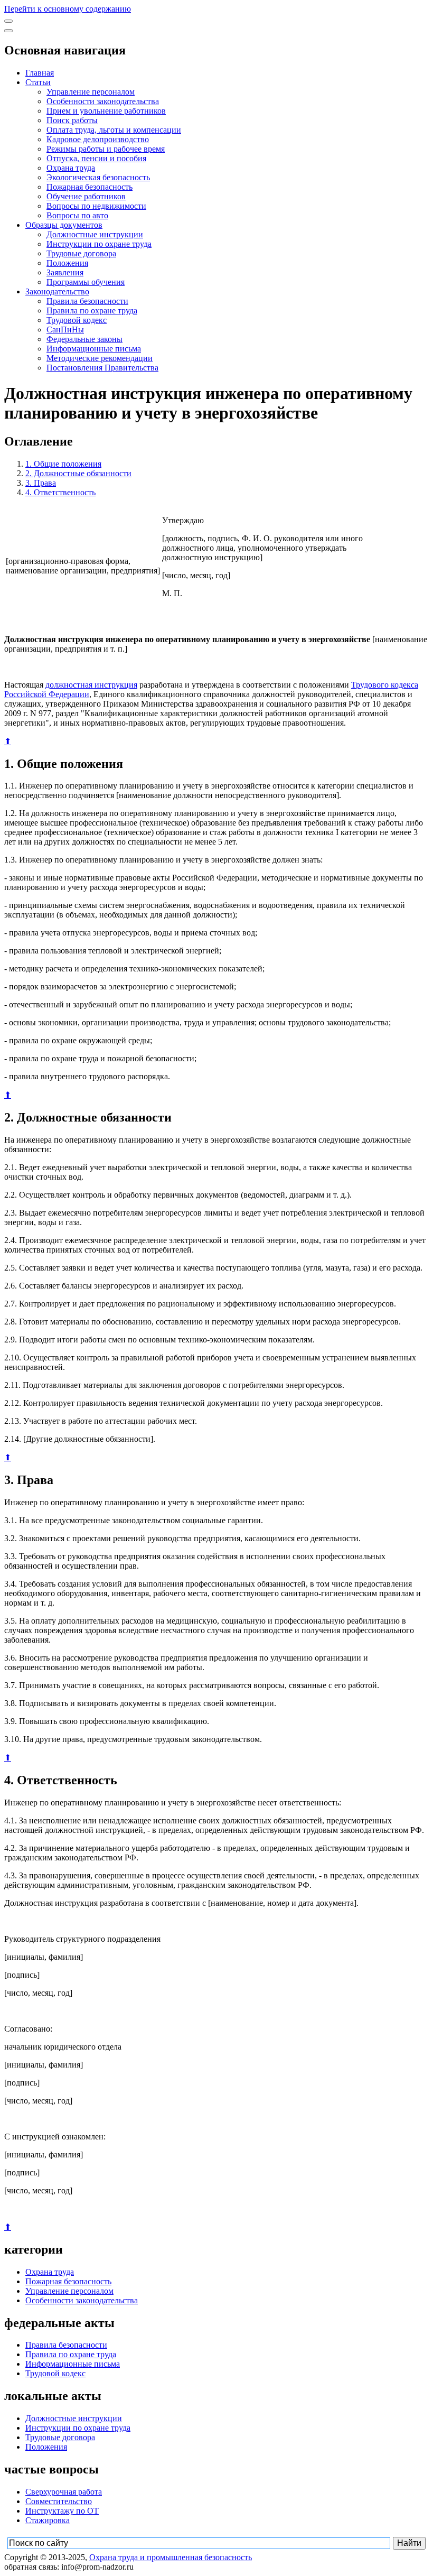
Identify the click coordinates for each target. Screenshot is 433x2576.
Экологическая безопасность (98, 177)
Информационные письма (94, 349)
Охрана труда (71, 168)
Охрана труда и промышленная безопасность (171, 2557)
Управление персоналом (91, 92)
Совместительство (59, 2501)
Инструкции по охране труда (99, 244)
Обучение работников (86, 196)
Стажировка (48, 2520)
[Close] (8, 31)
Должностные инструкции (95, 234)
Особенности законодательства (103, 101)
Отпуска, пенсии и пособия (96, 158)
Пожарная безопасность (90, 187)
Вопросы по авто (77, 215)
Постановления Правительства (102, 368)
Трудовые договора (81, 253)
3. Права (41, 483)
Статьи (38, 82)
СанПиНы (65, 330)
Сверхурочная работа (64, 2492)
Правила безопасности (87, 301)
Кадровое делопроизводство (98, 139)
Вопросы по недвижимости (96, 206)
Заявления (65, 272)
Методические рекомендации (100, 358)
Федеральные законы (84, 339)
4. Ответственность (60, 492)
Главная (40, 73)
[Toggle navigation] (8, 21)
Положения (67, 263)
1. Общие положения (63, 464)
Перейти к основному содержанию (68, 9)
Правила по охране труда (92, 311)
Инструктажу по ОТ (62, 2511)
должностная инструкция (91, 685)
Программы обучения (86, 282)
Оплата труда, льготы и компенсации (114, 130)
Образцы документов (64, 225)
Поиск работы (72, 120)
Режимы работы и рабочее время (106, 149)
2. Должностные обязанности (78, 473)
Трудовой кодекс (77, 320)
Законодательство (57, 291)
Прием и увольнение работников (106, 111)
